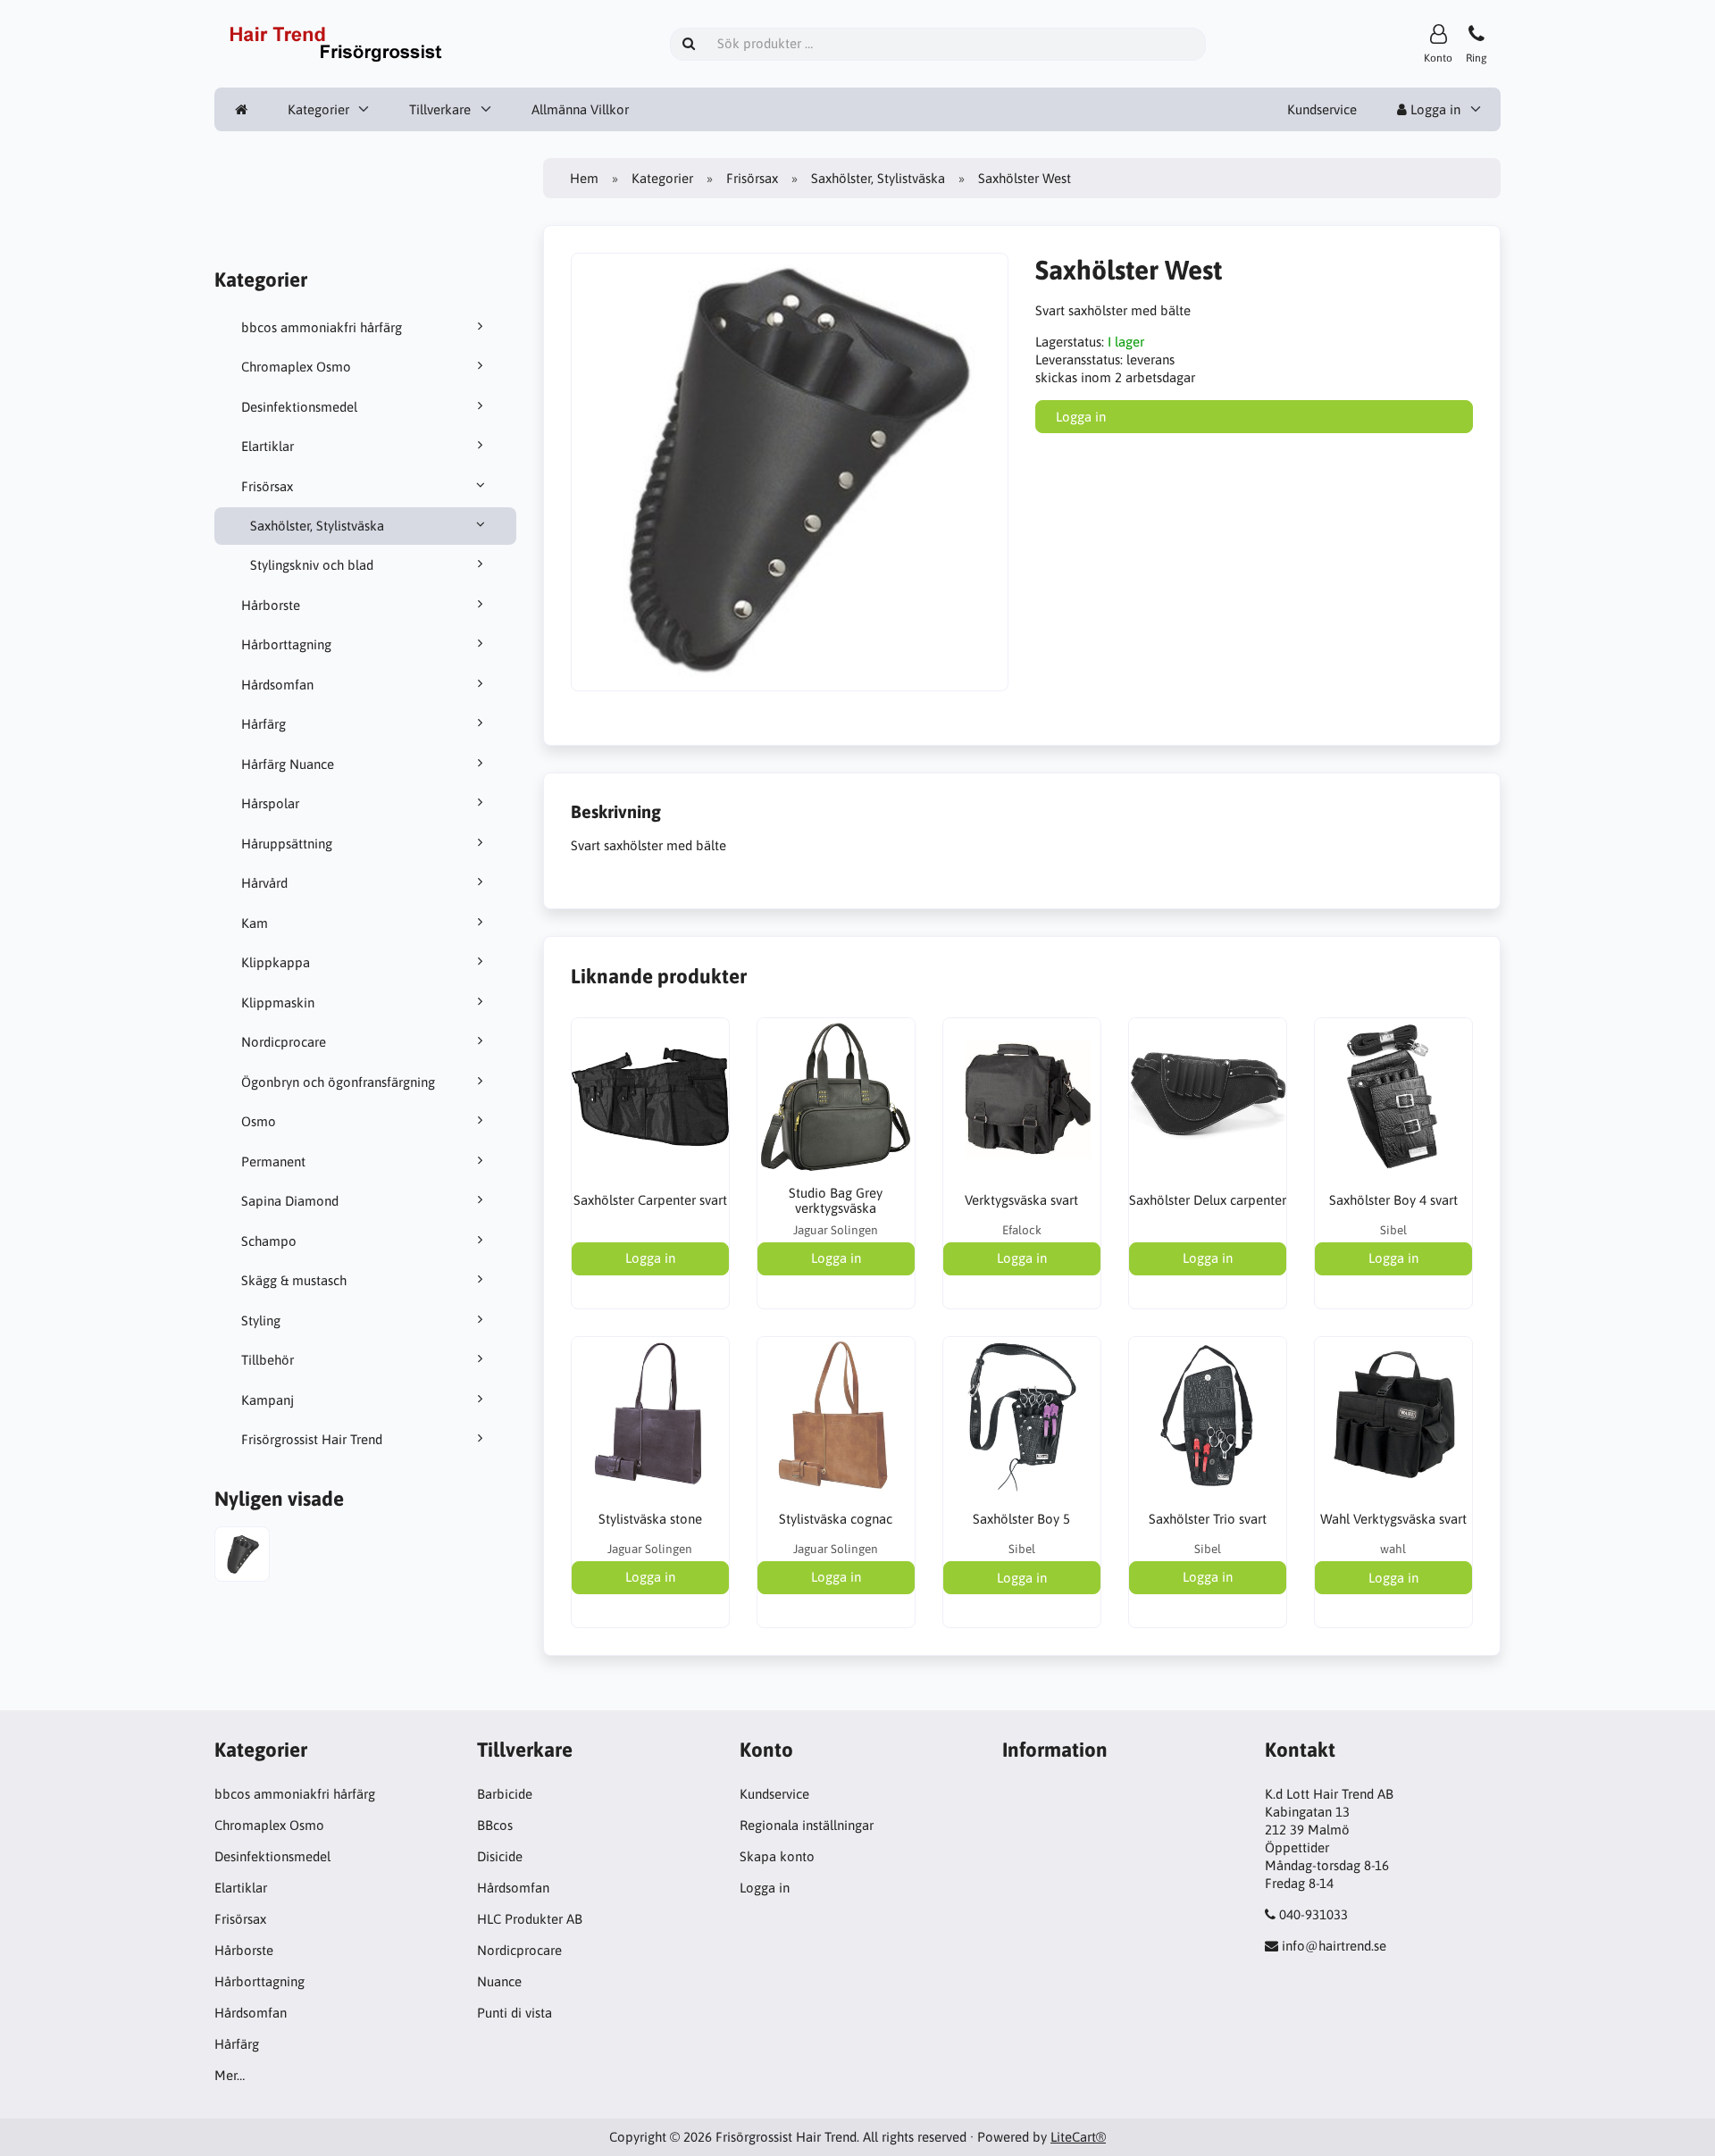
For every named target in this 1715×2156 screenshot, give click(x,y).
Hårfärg (264, 724)
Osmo (259, 1121)
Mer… (230, 2075)
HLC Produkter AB (530, 1919)
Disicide (500, 1856)
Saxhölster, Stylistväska (317, 526)
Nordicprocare (284, 1042)
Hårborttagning (286, 644)
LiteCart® (1078, 2137)
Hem (584, 178)
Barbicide (505, 1794)
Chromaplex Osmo (296, 367)
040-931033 (1313, 1914)
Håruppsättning (287, 844)
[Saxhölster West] (242, 1556)
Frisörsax (267, 486)
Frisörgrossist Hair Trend (312, 1439)
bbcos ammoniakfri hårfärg (322, 327)
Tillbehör (268, 1360)
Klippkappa (276, 962)
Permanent (273, 1162)
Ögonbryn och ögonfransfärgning (338, 1082)
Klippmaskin (278, 1003)
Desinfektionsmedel (299, 407)
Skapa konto (777, 1856)
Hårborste (271, 605)
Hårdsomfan (277, 685)
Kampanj (268, 1400)
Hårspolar (270, 803)
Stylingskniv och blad (312, 565)
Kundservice (1322, 109)
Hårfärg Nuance (288, 764)
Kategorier (318, 109)
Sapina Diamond (290, 1201)
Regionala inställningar (807, 1825)
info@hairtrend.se (1334, 1946)
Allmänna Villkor (580, 109)
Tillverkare (440, 109)
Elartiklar (268, 446)
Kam (255, 923)
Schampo (269, 1241)
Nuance (499, 1981)
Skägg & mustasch (294, 1280)
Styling (261, 1320)
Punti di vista (514, 2013)
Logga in (1434, 109)
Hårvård (264, 883)
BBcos (495, 1825)
